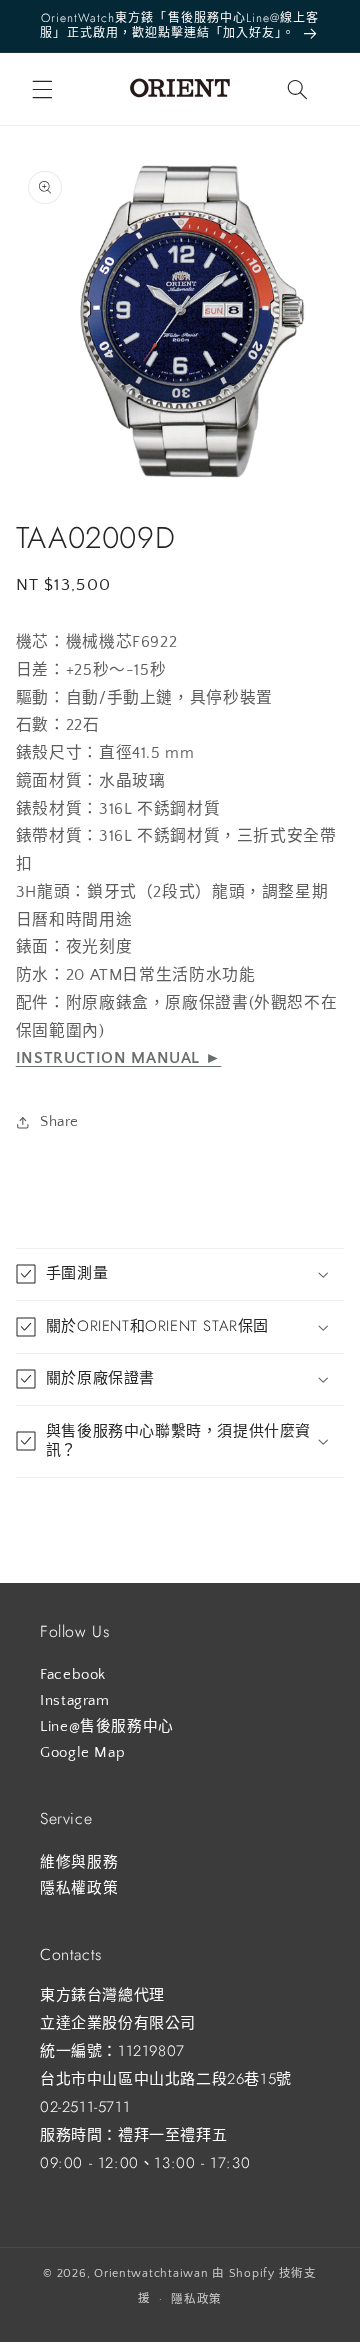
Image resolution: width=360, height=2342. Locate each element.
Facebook (73, 1675)
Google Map (82, 1753)
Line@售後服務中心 (107, 1727)
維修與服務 (79, 1863)
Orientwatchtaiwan (151, 2273)
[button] (42, 89)
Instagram (75, 1701)
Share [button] (59, 1122)
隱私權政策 (79, 1889)
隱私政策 (196, 2299)
